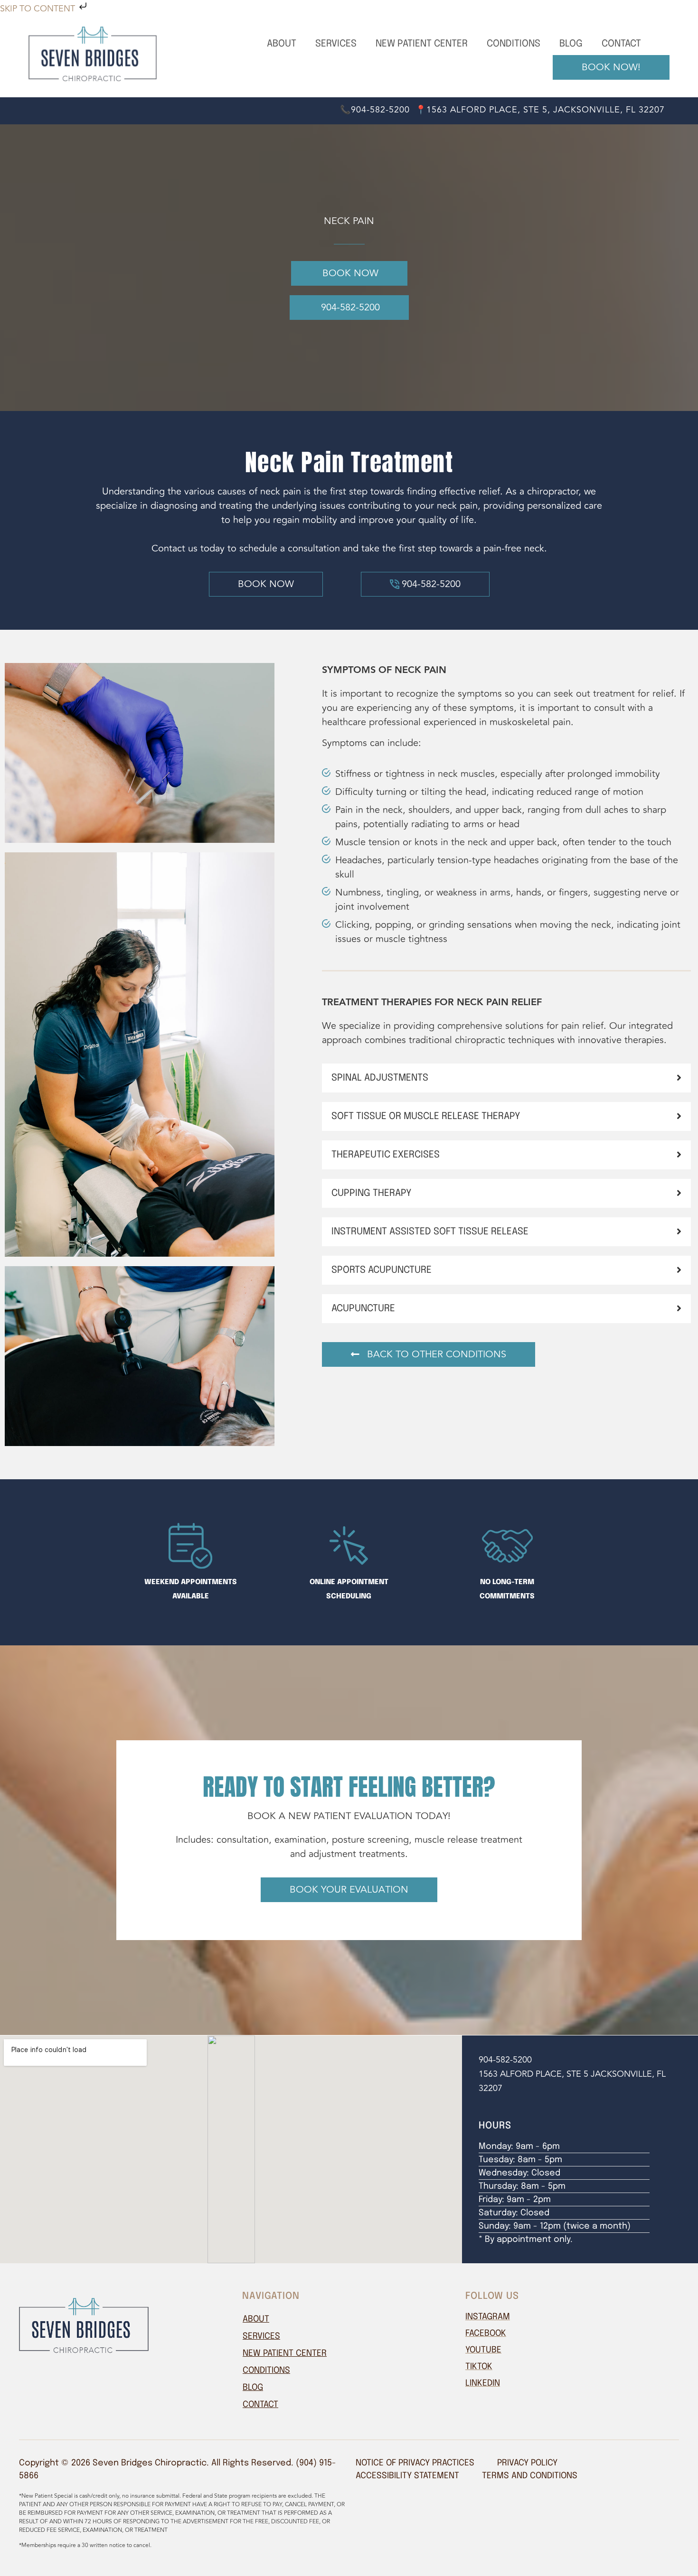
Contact (621, 44)
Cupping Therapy (372, 1193)
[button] (506, 1078)
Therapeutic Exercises (386, 1155)
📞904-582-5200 (375, 110)
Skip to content (39, 9)
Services (336, 44)
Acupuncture (363, 1309)
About (282, 44)
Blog (571, 44)
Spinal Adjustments (380, 1078)
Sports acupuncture (382, 1270)
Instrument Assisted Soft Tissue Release (430, 1232)
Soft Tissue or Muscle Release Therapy (426, 1116)
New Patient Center (422, 44)
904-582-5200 (505, 2060)
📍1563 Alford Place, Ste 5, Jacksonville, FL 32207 (540, 110)
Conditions (514, 44)
